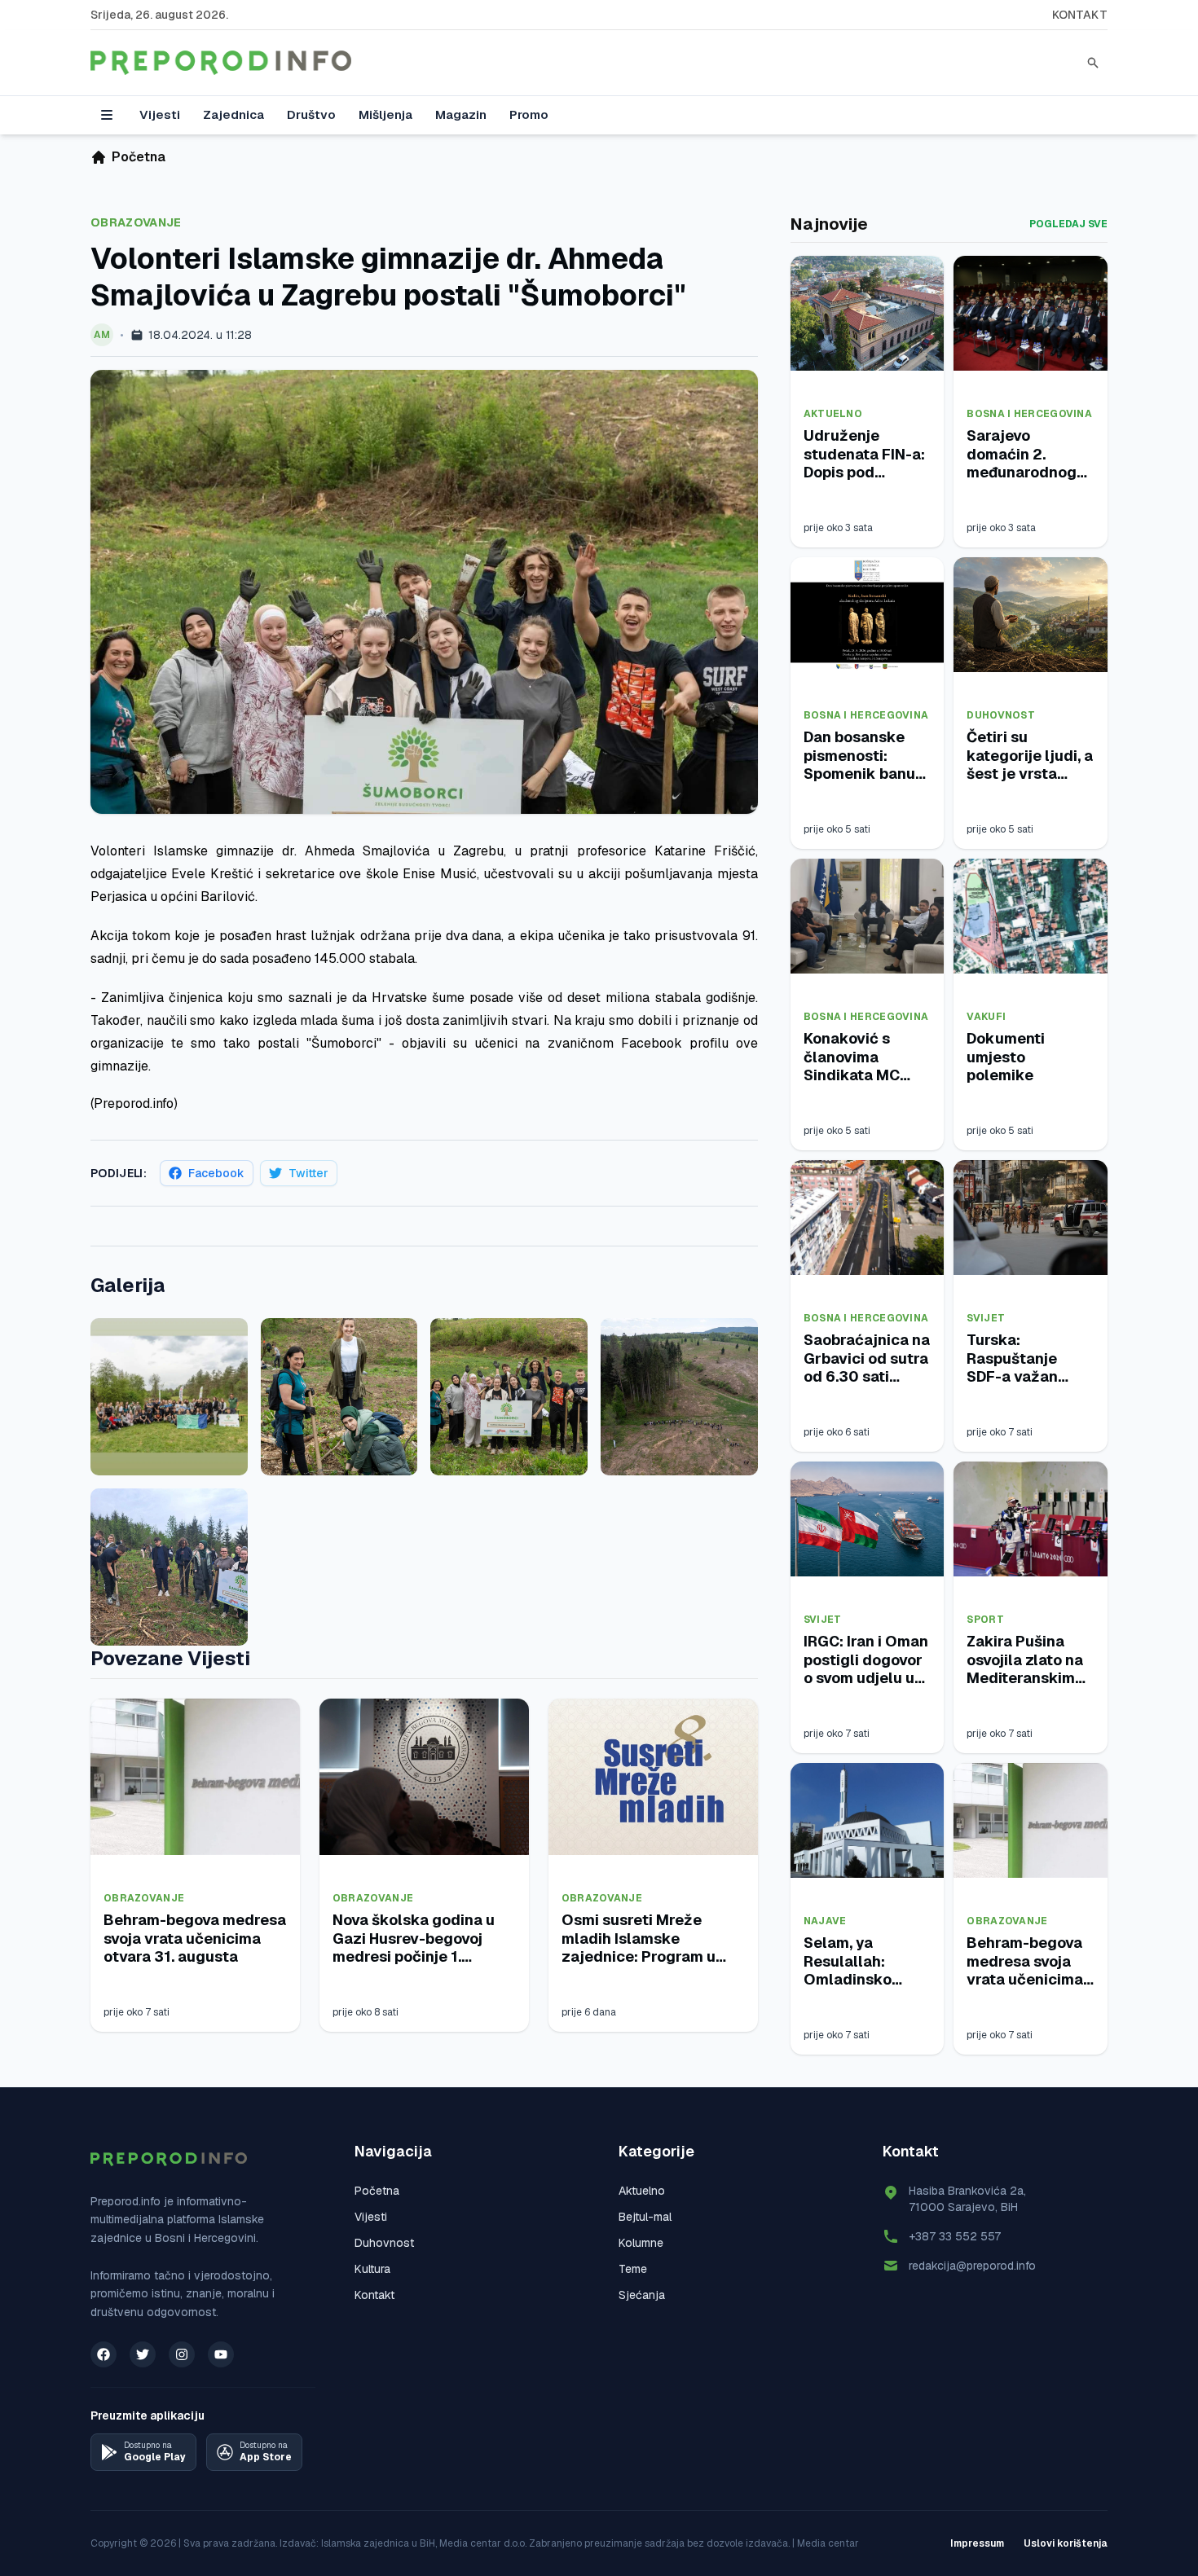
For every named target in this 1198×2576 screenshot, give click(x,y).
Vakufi (986, 1017)
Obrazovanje (136, 222)
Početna (377, 2191)
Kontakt (1080, 15)
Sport (985, 1620)
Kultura (372, 2269)
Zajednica (233, 114)
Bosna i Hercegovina (1029, 414)
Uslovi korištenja (1066, 2543)
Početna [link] (139, 157)
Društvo (311, 114)
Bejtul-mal (645, 2217)
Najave (825, 1921)
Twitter (308, 1173)
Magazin (461, 114)
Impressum (977, 2543)
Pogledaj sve (1068, 224)
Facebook (216, 1173)
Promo (529, 114)
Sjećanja (642, 2295)
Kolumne (641, 2243)
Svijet (986, 1318)
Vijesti (160, 114)
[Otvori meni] (107, 115)
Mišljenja (385, 114)
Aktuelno (833, 414)
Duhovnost (1001, 715)
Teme (633, 2269)
